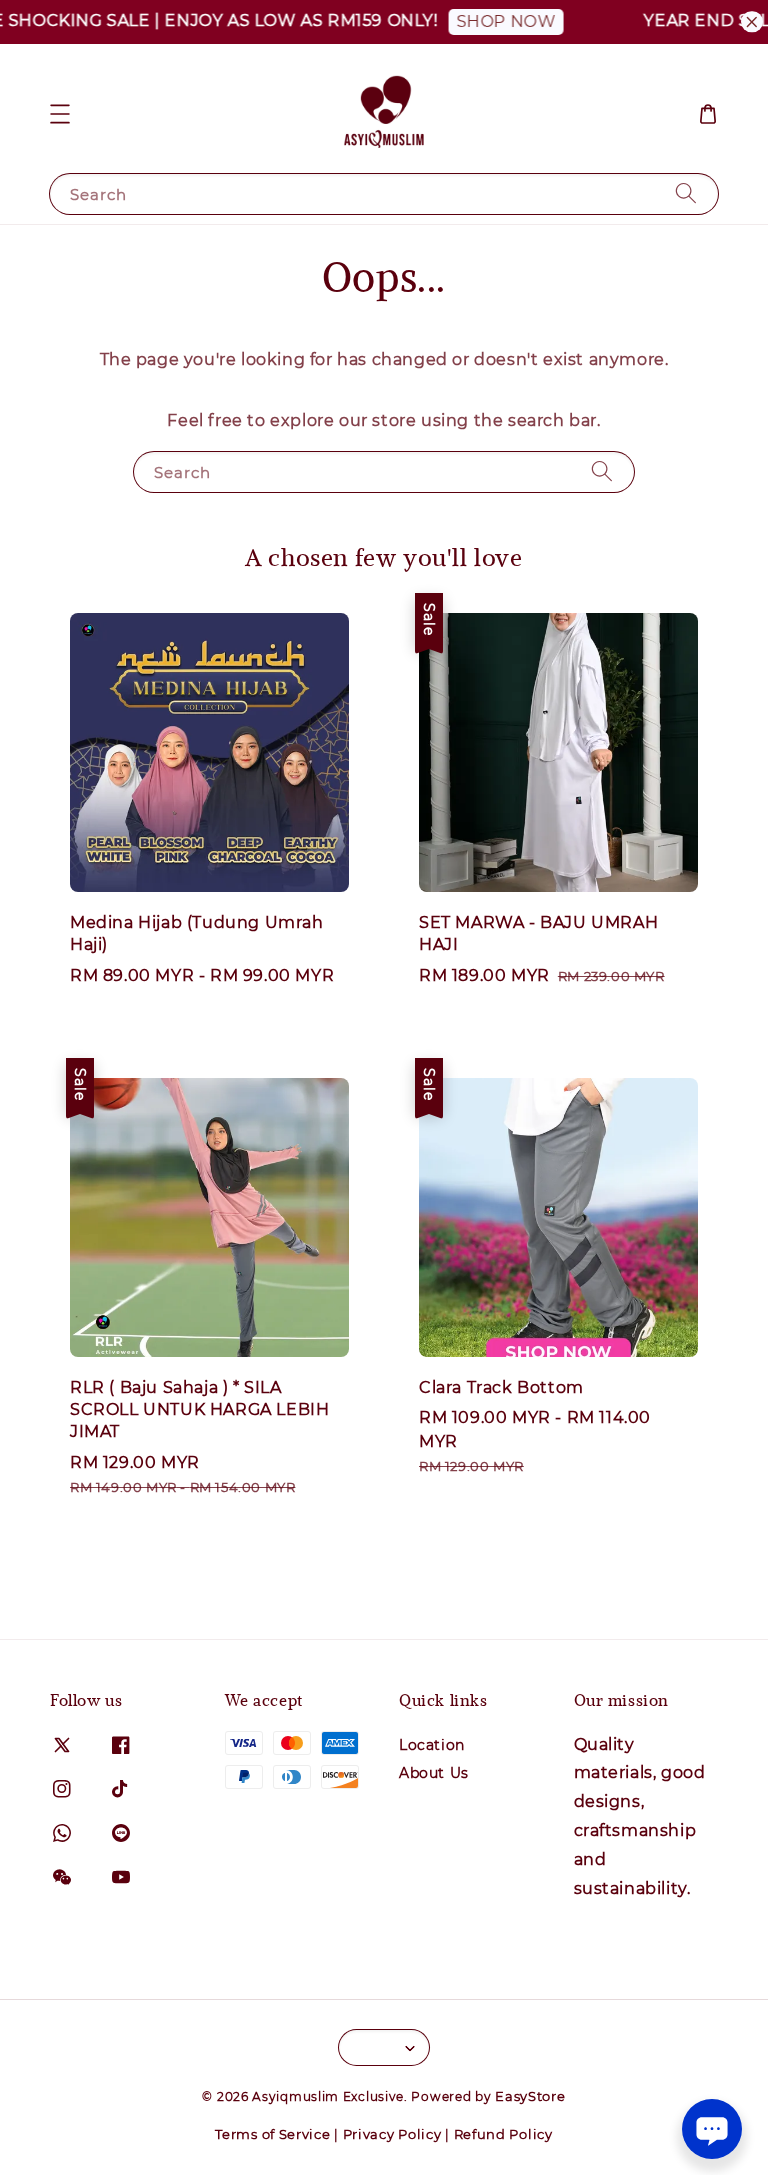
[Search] (686, 193)
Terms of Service (272, 2134)
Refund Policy (503, 2134)
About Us (434, 1773)
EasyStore (530, 2096)
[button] (60, 114)
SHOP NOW (486, 21)
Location (432, 1745)
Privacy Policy (392, 2134)
